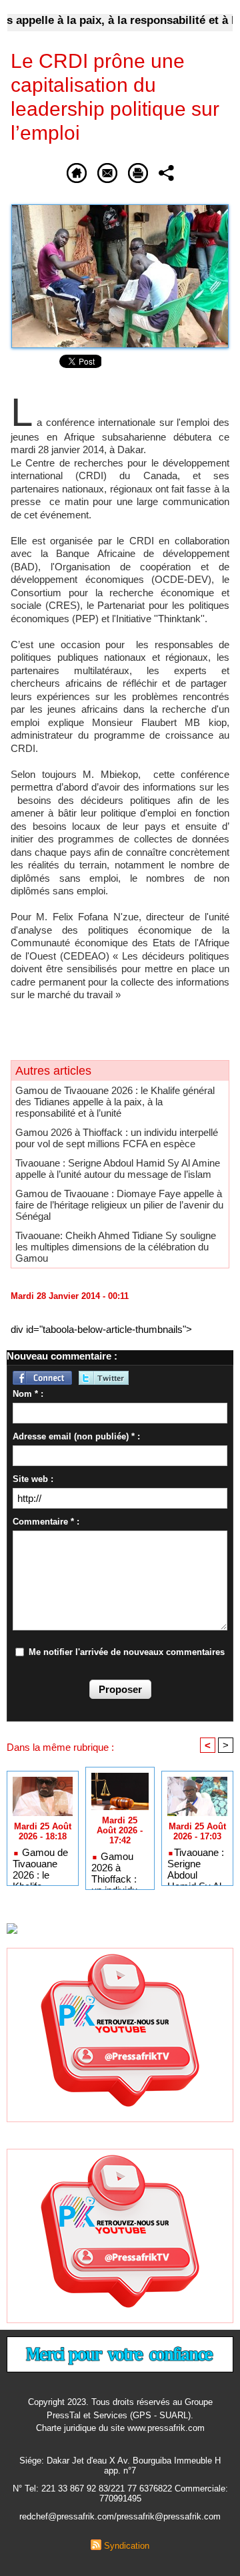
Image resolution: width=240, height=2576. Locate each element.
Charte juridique (66, 2428)
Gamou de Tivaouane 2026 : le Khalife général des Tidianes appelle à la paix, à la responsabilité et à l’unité (115, 1102)
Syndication (127, 2546)
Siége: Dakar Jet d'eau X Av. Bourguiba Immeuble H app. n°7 (120, 2466)
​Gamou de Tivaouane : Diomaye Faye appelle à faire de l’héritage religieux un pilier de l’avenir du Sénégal (119, 1205)
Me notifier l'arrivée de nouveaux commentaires (127, 1652)
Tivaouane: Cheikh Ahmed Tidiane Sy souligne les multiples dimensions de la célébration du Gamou (116, 1247)
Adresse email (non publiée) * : (76, 1436)
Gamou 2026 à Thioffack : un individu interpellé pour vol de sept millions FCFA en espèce (117, 1138)
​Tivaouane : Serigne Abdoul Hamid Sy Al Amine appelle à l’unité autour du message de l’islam (118, 1169)
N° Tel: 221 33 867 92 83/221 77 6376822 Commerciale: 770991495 (120, 2493)
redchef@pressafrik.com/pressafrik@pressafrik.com (120, 2516)
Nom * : (28, 1394)
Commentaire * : (46, 1522)
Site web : (33, 1479)
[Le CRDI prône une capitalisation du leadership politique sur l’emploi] (120, 210)
